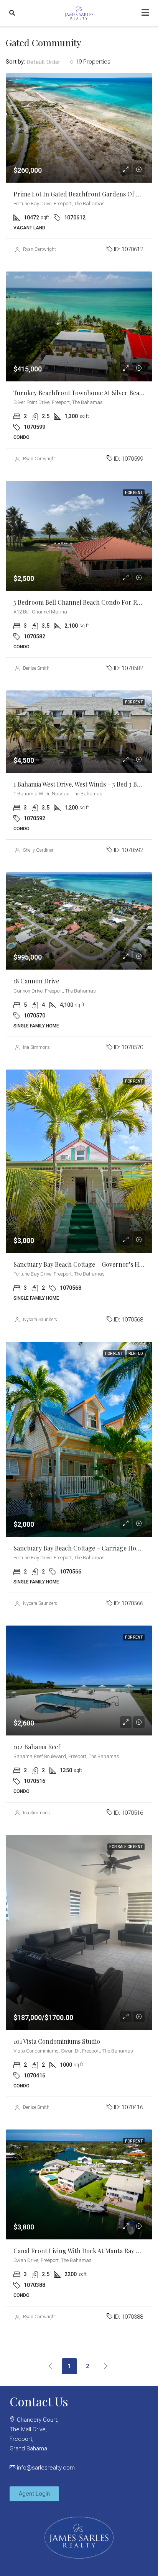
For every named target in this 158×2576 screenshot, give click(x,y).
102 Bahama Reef (37, 1747)
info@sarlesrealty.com (46, 2468)
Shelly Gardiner (38, 850)
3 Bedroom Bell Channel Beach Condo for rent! (81, 602)
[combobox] (50, 62)
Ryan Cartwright (39, 249)
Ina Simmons (36, 1047)
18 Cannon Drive (36, 981)
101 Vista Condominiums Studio (57, 2041)
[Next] (106, 2366)
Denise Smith (36, 668)
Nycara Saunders (40, 1320)
